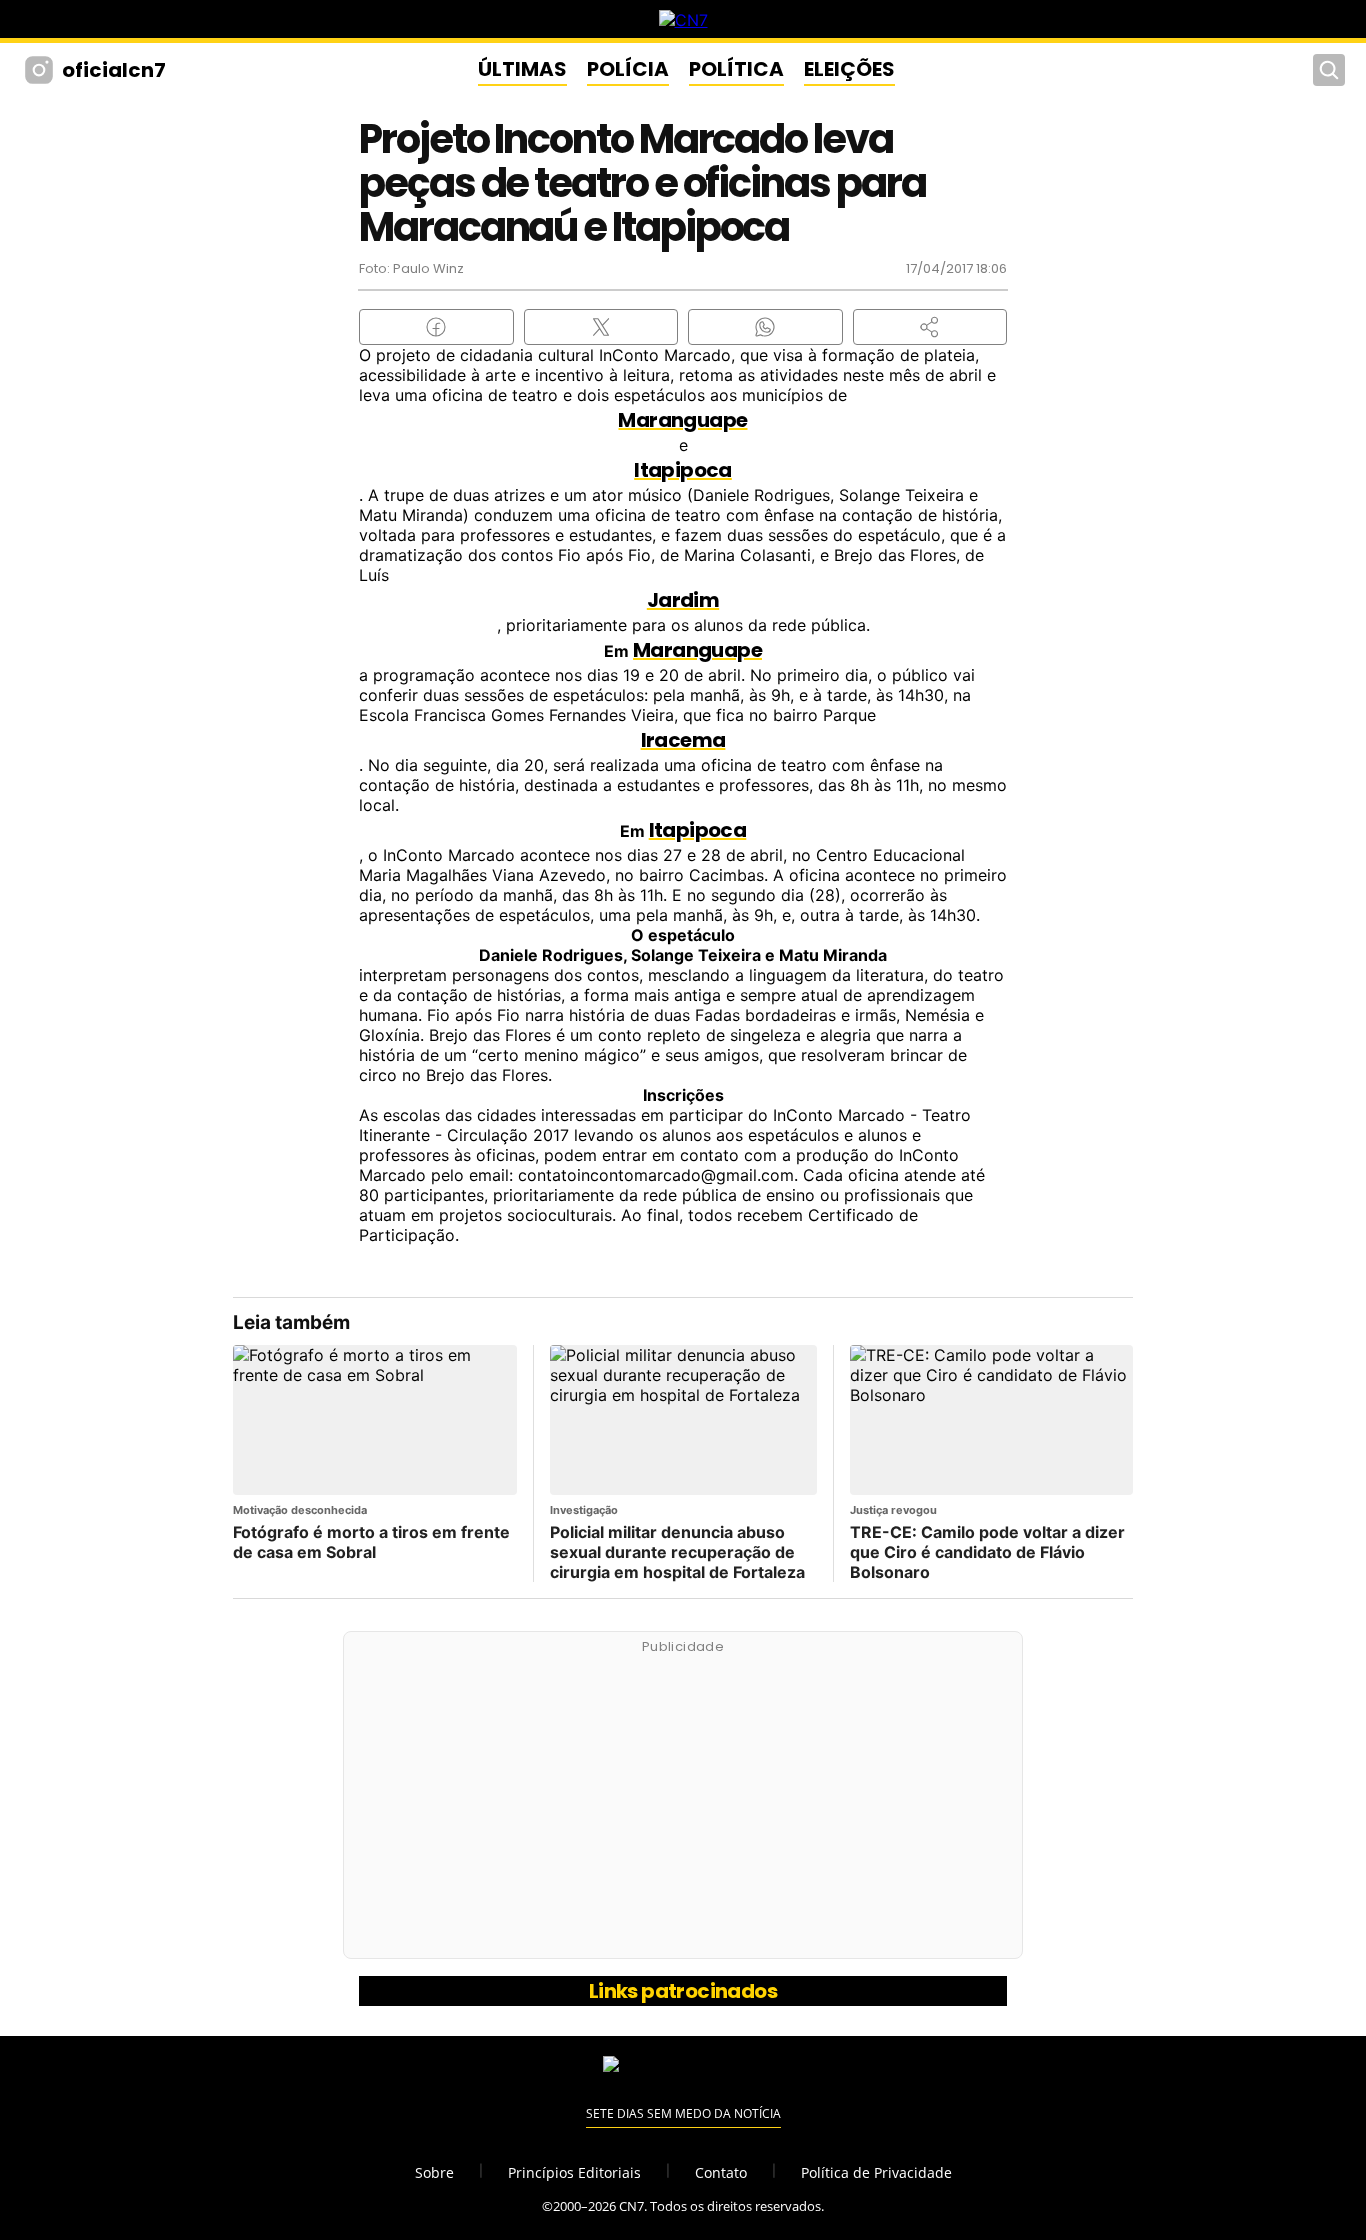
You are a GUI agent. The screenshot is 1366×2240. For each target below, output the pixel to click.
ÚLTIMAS (522, 69)
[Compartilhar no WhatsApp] (765, 327)
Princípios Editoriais (574, 2172)
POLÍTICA (736, 69)
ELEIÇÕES (849, 69)
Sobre (434, 2172)
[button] (930, 327)
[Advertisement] (683, 1806)
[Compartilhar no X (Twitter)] (601, 327)
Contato (721, 2172)
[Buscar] (1329, 70)
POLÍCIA (628, 69)
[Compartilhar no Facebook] (436, 327)
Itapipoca (683, 470)
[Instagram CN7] (41, 70)
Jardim (683, 600)
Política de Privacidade (876, 2172)
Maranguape (682, 420)
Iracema (683, 740)
